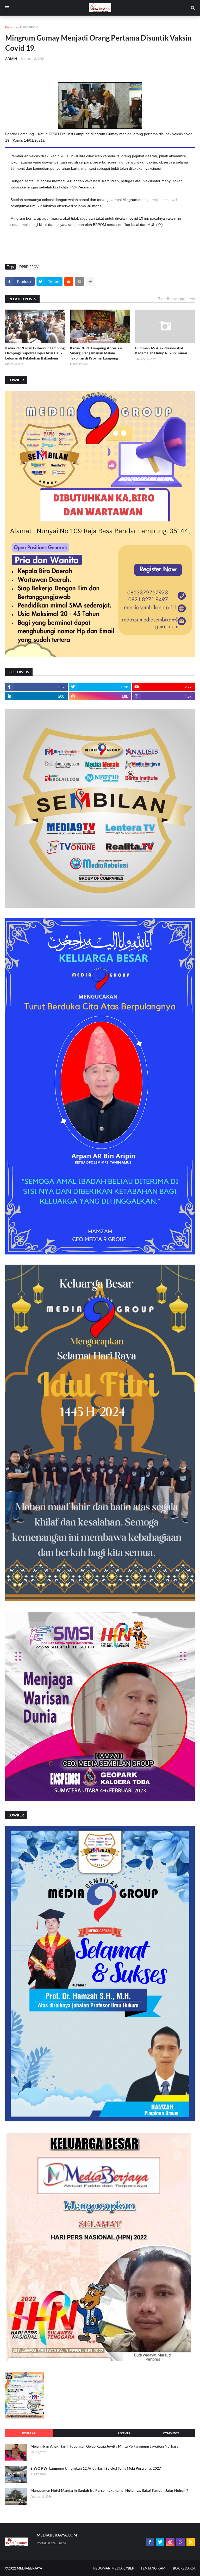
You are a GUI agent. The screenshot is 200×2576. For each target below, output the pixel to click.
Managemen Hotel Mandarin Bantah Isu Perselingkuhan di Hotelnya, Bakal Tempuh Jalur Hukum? (109, 2490)
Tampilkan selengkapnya (177, 299)
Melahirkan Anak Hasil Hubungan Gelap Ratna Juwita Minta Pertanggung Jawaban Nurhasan (105, 2446)
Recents (124, 2433)
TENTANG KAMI (154, 2568)
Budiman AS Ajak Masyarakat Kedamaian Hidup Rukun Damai (161, 351)
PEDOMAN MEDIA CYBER (114, 2568)
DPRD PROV (29, 27)
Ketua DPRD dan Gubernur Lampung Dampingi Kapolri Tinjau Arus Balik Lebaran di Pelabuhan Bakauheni (35, 353)
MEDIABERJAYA (30, 2568)
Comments (171, 2433)
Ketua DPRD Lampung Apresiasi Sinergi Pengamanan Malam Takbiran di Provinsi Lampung (96, 353)
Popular (29, 2433)
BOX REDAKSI (184, 2568)
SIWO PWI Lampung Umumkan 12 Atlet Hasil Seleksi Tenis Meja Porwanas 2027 (96, 2468)
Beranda (11, 27)
